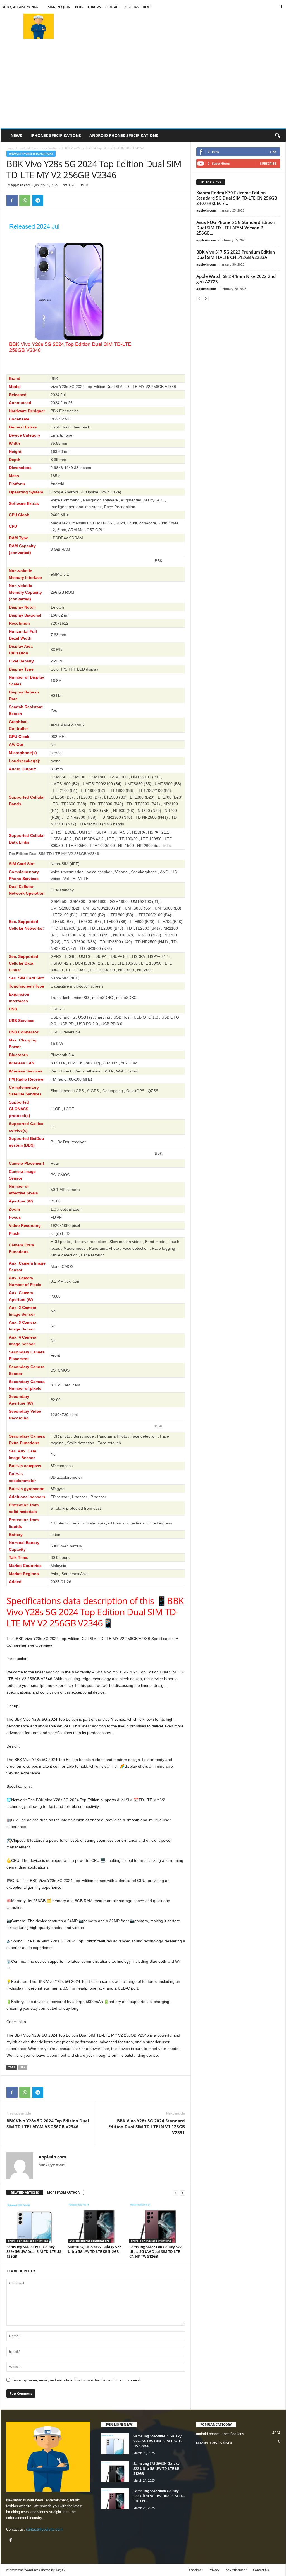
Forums (94, 7)
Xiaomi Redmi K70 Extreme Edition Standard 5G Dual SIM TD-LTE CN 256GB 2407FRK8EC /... (237, 198)
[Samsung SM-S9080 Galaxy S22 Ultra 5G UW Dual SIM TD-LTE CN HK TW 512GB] (157, 2222)
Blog (79, 7)
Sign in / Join (59, 7)
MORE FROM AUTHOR (63, 2192)
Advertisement (236, 2570)
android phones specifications (124, 135)
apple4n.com (21, 185)
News (16, 135)
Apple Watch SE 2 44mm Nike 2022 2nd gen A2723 (236, 279)
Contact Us (261, 2570)
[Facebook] (282, 7)
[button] (277, 136)
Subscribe (268, 163)
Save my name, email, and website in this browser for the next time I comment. (77, 2380)
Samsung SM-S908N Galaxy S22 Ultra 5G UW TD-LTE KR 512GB (94, 2249)
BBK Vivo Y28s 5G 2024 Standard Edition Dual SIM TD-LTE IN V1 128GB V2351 (147, 2127)
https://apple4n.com (52, 2165)
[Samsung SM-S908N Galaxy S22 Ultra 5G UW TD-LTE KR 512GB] (96, 2222)
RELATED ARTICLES (25, 2192)
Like (273, 152)
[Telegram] (38, 200)
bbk (23, 2067)
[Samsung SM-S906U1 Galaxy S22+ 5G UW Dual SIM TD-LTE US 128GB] (34, 2222)
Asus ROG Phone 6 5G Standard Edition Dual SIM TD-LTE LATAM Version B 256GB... (236, 228)
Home (10, 148)
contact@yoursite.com (44, 2529)
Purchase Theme (138, 7)
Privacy (214, 2570)
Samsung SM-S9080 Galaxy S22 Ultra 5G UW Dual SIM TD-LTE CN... (159, 2496)
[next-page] (182, 2193)
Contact (113, 7)
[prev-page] (176, 2193)
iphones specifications (56, 135)
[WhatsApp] (25, 200)
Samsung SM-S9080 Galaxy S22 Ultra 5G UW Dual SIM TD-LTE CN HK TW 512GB (155, 2251)
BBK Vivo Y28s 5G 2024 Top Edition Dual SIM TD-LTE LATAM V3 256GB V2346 (48, 2124)
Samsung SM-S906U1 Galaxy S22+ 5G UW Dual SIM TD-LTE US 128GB (34, 2251)
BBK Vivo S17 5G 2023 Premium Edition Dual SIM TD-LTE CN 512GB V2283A (236, 254)
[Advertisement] (184, 26)
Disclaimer (195, 2570)
